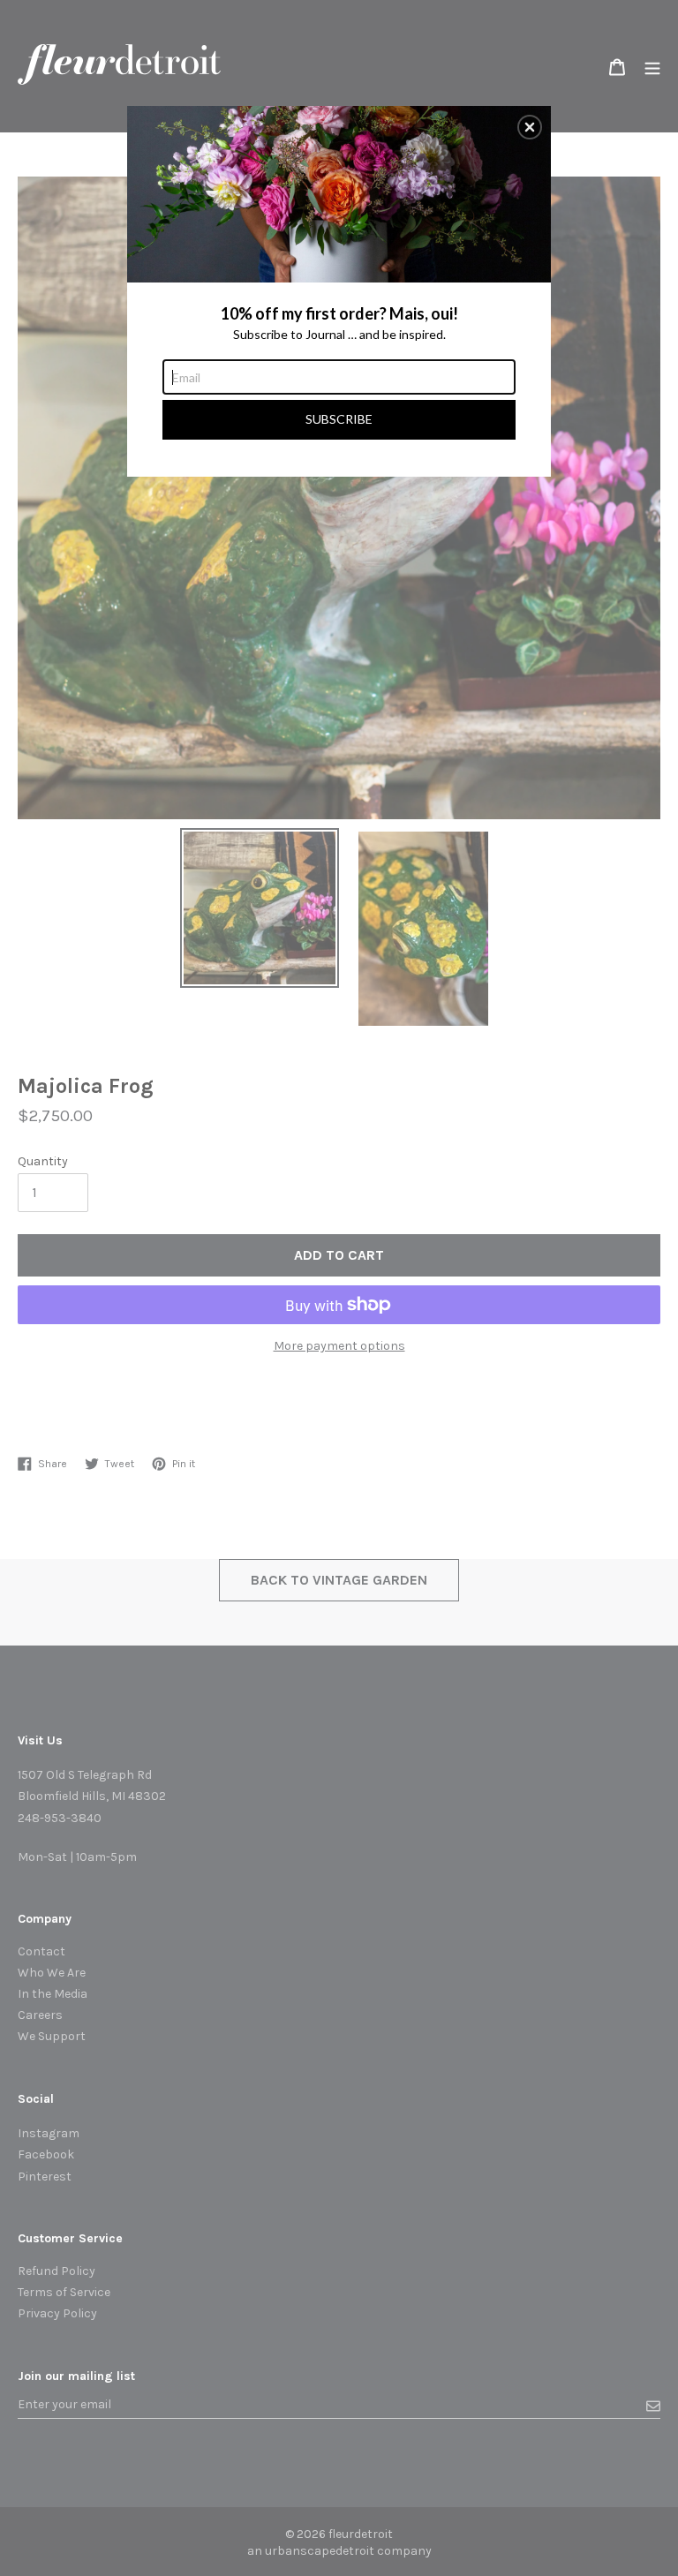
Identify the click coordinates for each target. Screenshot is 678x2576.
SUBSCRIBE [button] (339, 419)
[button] (530, 127)
